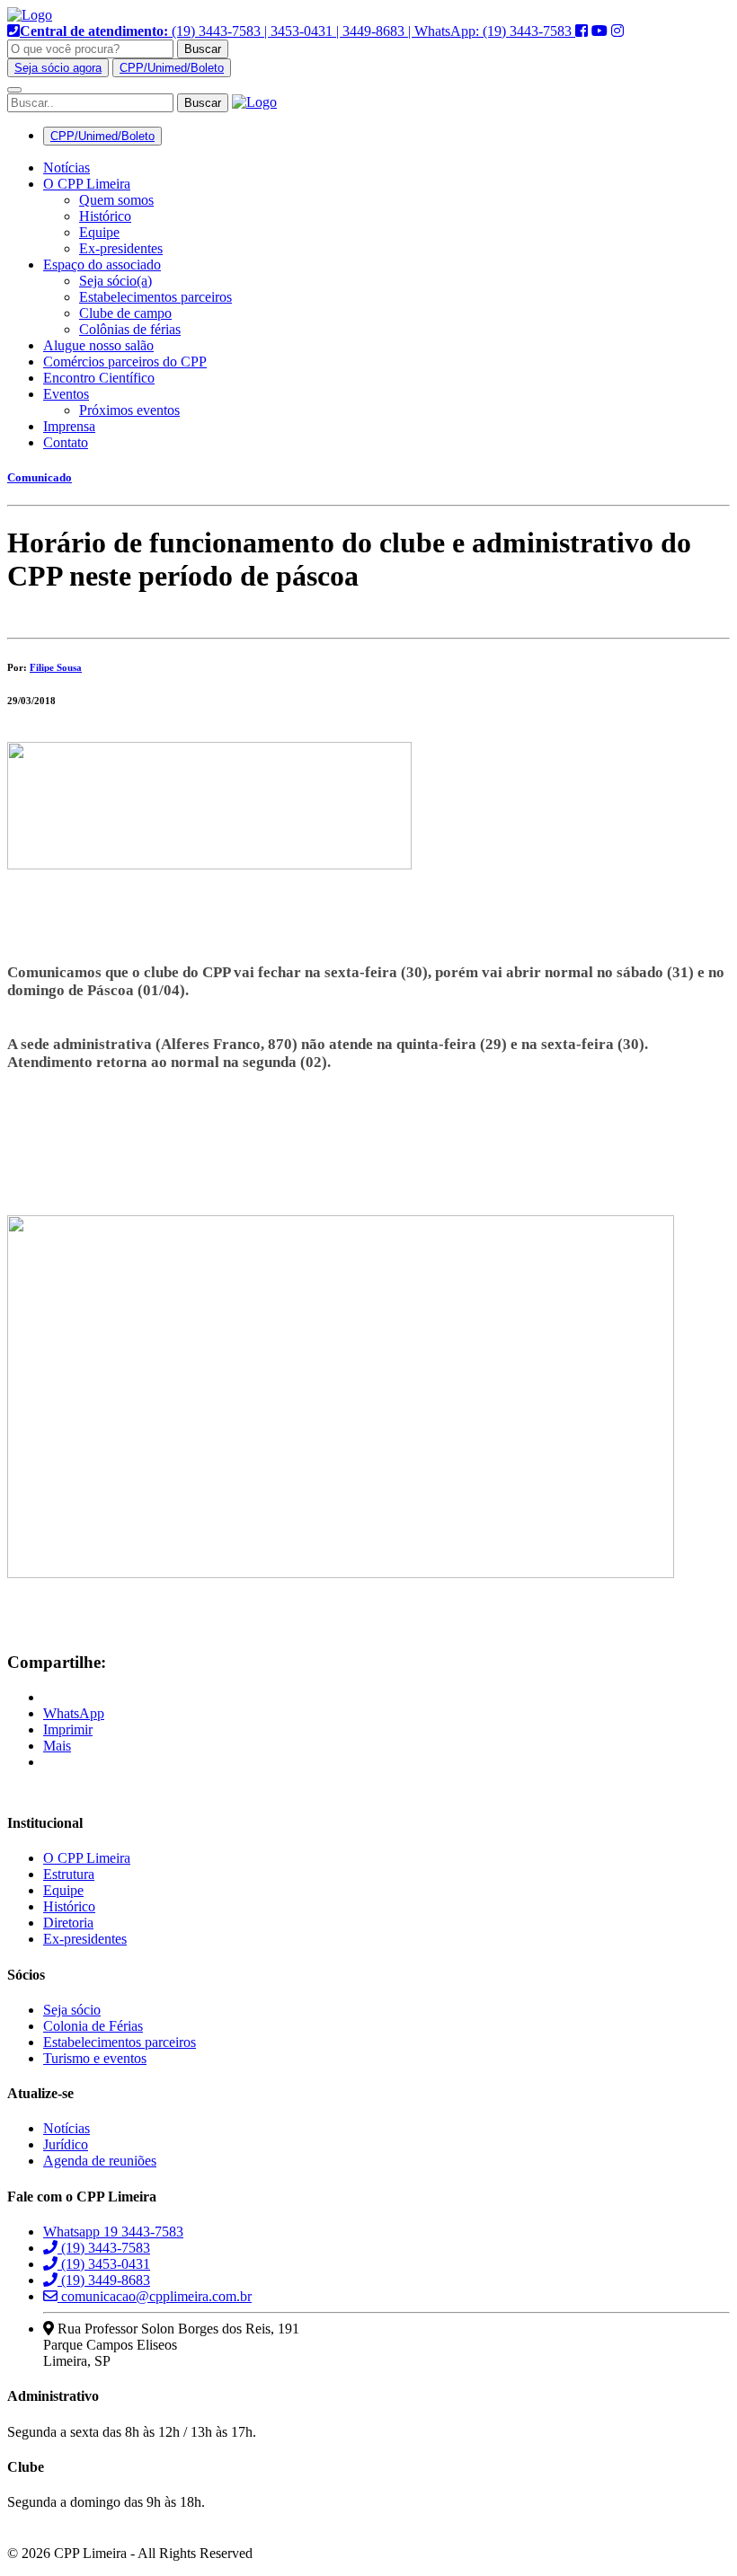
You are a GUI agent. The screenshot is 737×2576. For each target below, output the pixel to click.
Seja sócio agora (58, 68)
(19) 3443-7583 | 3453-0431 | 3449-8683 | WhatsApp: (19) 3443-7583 (297, 31)
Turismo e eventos (95, 2058)
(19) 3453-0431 (104, 2264)
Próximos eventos (129, 410)
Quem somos (116, 200)
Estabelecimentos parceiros (155, 297)
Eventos (66, 394)
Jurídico (66, 2144)
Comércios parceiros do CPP (125, 362)
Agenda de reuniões (100, 2161)
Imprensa (69, 426)
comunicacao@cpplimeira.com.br (155, 2296)
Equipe (99, 232)
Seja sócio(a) (115, 281)
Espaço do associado (102, 265)
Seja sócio (72, 2010)
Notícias (67, 168)
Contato (66, 442)
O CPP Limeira (87, 184)
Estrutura (69, 1874)
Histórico (105, 216)
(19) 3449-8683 (104, 2280)
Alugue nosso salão (98, 345)
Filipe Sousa (56, 667)
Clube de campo (125, 313)
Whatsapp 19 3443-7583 (113, 2232)
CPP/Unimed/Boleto (172, 68)
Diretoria (68, 1923)
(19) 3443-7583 (104, 2248)
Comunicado (40, 477)
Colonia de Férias (93, 2026)
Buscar (203, 49)
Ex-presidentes (121, 248)
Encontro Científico (99, 378)
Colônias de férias (130, 329)
